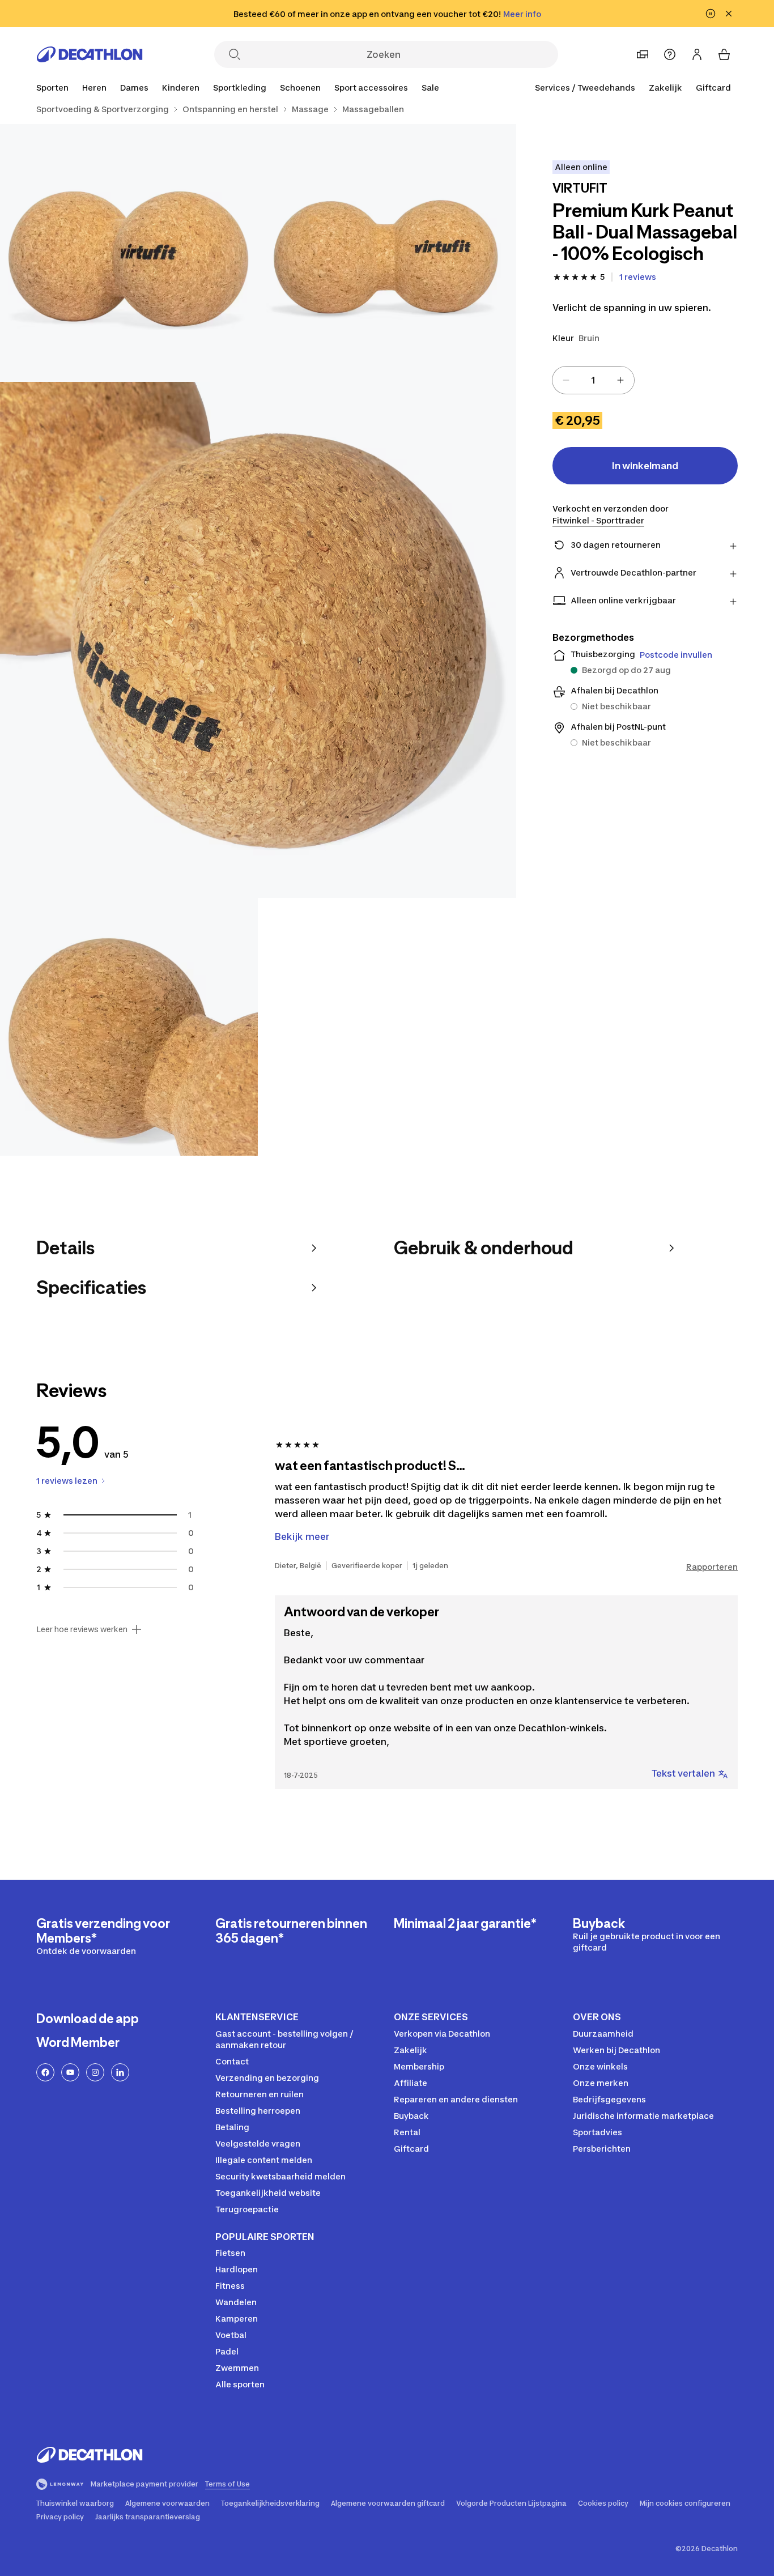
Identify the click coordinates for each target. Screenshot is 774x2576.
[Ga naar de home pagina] (90, 54)
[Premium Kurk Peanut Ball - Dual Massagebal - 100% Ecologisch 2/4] (129, 253)
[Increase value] (620, 380)
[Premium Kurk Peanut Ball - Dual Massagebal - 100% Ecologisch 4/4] (129, 1027)
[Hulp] (670, 54)
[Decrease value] (566, 380)
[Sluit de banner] (729, 14)
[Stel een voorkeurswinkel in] (643, 54)
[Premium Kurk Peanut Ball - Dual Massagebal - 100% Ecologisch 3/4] (258, 640)
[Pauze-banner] (711, 14)
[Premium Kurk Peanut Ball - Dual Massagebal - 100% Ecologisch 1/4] (387, 253)
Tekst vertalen (683, 1773)
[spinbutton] (593, 380)
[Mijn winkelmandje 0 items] (724, 54)
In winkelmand (645, 466)
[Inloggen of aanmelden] (697, 54)
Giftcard (713, 88)
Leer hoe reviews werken (82, 1629)
